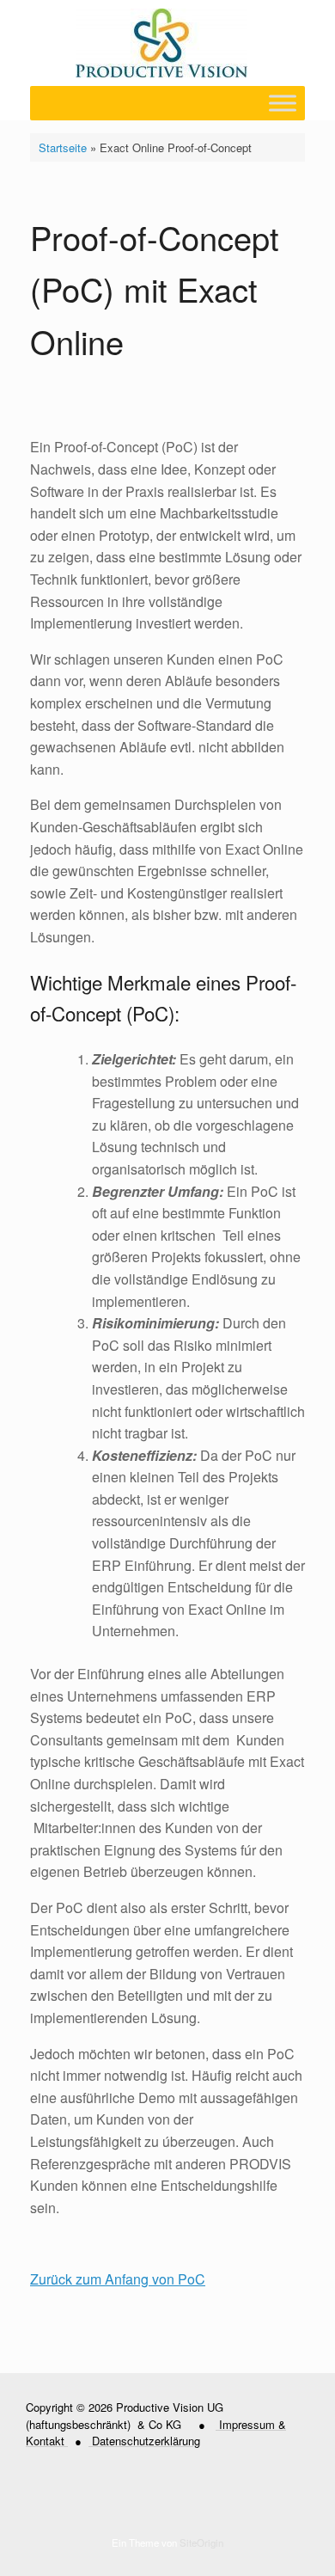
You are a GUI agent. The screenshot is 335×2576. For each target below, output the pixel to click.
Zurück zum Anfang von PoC (118, 2279)
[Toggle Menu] (283, 103)
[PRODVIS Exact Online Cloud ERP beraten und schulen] (161, 43)
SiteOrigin (201, 2542)
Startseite (63, 147)
